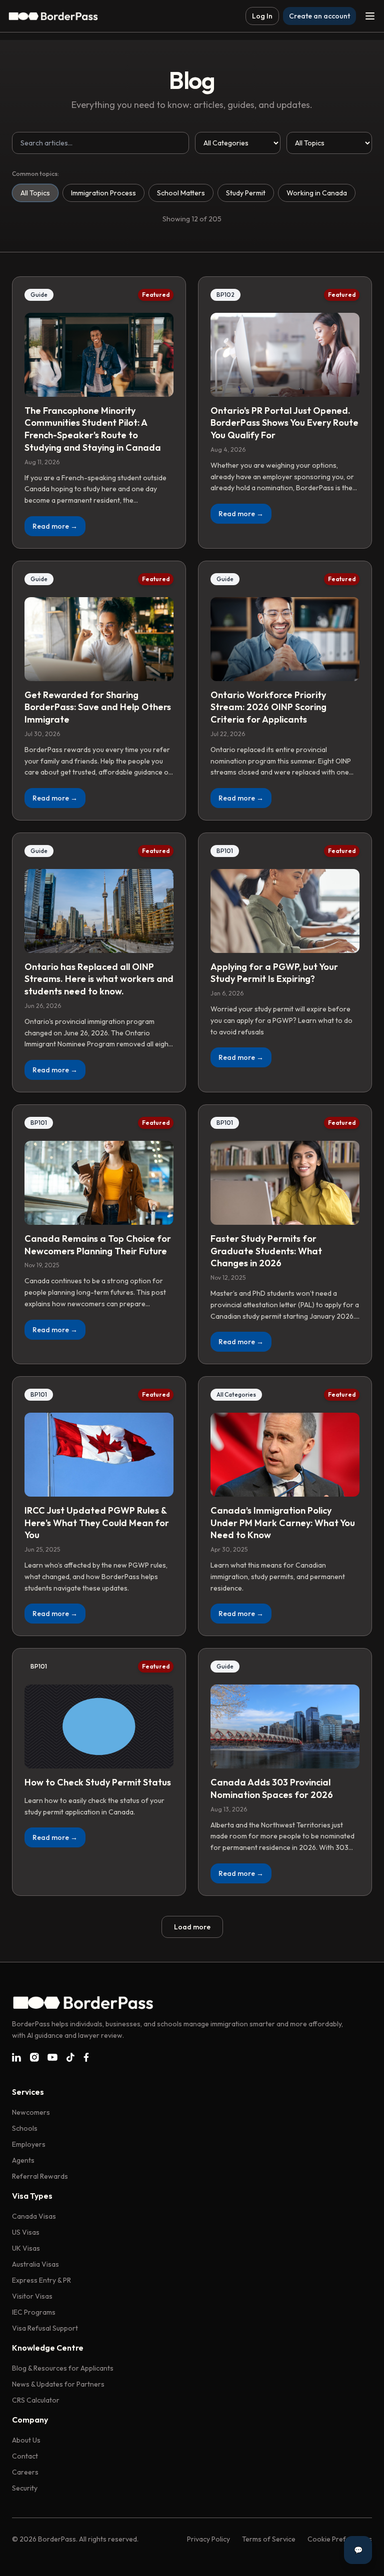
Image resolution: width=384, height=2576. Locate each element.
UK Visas (26, 2248)
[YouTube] (52, 2057)
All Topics (35, 193)
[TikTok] (70, 2057)
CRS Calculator (36, 2400)
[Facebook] (86, 2057)
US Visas (26, 2232)
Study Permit (246, 193)
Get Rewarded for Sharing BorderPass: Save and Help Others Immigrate (98, 707)
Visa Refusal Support (45, 2328)
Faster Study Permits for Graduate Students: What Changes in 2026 (266, 1251)
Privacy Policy (208, 2539)
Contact (25, 2456)
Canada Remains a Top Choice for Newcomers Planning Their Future (98, 1245)
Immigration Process (103, 193)
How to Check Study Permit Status (98, 1782)
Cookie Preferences (340, 2539)
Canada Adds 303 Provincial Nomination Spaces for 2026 (272, 1788)
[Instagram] (34, 2057)
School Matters (181, 193)
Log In (262, 16)
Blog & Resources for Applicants (63, 2368)
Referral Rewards (40, 2176)
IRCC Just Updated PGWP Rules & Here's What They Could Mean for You (97, 1523)
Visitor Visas (32, 2296)
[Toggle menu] (370, 16)
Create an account (319, 16)
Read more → (55, 526)
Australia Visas (35, 2264)
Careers (25, 2472)
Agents (23, 2160)
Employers (29, 2144)
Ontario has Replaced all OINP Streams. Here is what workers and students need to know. (99, 979)
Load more (192, 1927)
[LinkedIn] (16, 2057)
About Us (26, 2440)
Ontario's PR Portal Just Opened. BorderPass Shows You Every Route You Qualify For (284, 423)
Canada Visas (34, 2216)
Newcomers (31, 2112)
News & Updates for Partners (58, 2384)
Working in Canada (317, 193)
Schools (25, 2128)
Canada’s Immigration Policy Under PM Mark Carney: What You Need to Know (283, 1523)
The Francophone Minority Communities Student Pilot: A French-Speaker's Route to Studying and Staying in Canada (93, 429)
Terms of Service (269, 2539)
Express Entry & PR (41, 2280)
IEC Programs (34, 2312)
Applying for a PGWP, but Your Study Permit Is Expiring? (274, 973)
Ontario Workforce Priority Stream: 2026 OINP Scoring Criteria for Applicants (268, 707)
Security (25, 2488)
